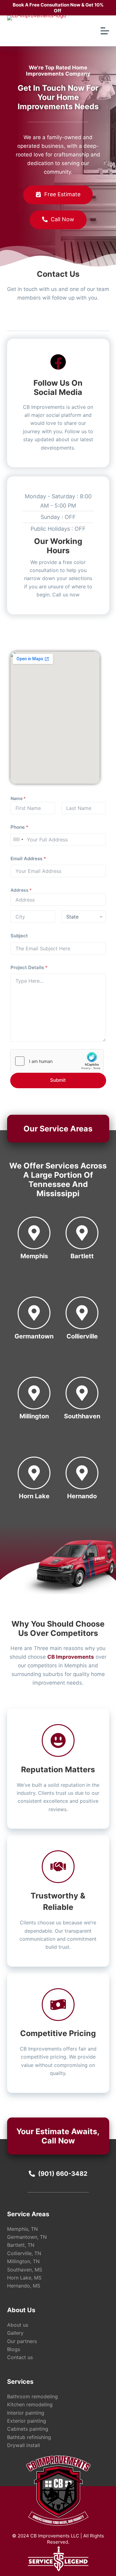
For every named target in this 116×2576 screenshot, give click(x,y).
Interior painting (26, 2413)
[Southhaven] (82, 1393)
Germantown (34, 1336)
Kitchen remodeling (30, 2404)
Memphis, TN (22, 2229)
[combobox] (18, 840)
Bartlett (82, 1256)
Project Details (29, 967)
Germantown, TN (27, 2237)
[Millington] (34, 1393)
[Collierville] (82, 1313)
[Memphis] (34, 1233)
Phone (19, 827)
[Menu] (105, 31)
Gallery (15, 2333)
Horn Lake (34, 1496)
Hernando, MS (24, 2286)
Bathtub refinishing (29, 2437)
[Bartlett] (82, 1233)
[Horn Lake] (34, 1473)
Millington (34, 1416)
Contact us (20, 2357)
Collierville (82, 1336)
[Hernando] (82, 1473)
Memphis (34, 1256)
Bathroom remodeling (32, 2396)
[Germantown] (34, 1313)
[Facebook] (58, 362)
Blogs (14, 2349)
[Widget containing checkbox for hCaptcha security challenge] (57, 1061)
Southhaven (82, 1416)
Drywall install (24, 2445)
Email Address (28, 859)
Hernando (82, 1496)
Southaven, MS (25, 2270)
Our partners (22, 2341)
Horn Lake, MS (24, 2278)
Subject (19, 936)
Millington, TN (23, 2261)
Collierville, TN (24, 2253)
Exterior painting (27, 2421)
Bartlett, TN (21, 2245)
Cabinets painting (28, 2429)
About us (18, 2325)
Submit (58, 1080)
